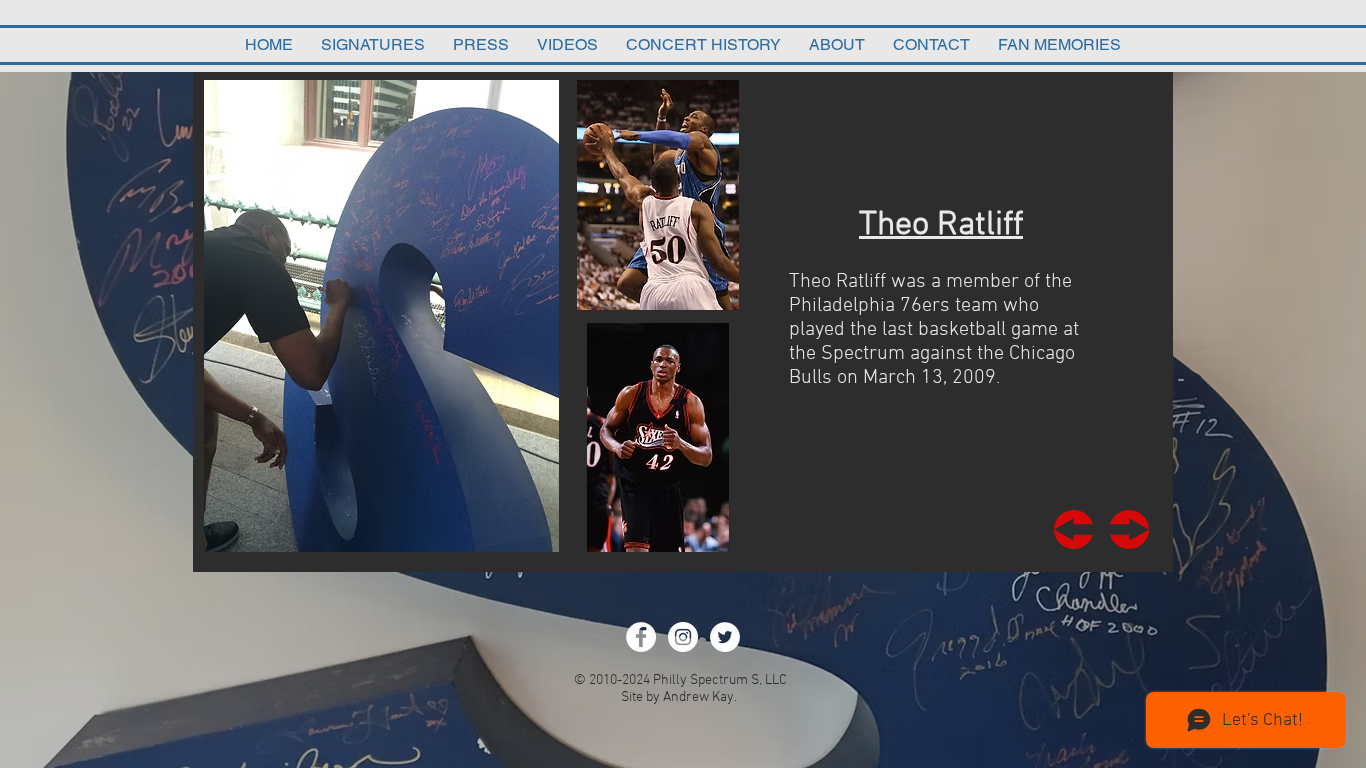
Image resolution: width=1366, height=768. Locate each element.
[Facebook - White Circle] (641, 637)
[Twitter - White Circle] (725, 637)
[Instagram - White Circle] (683, 637)
